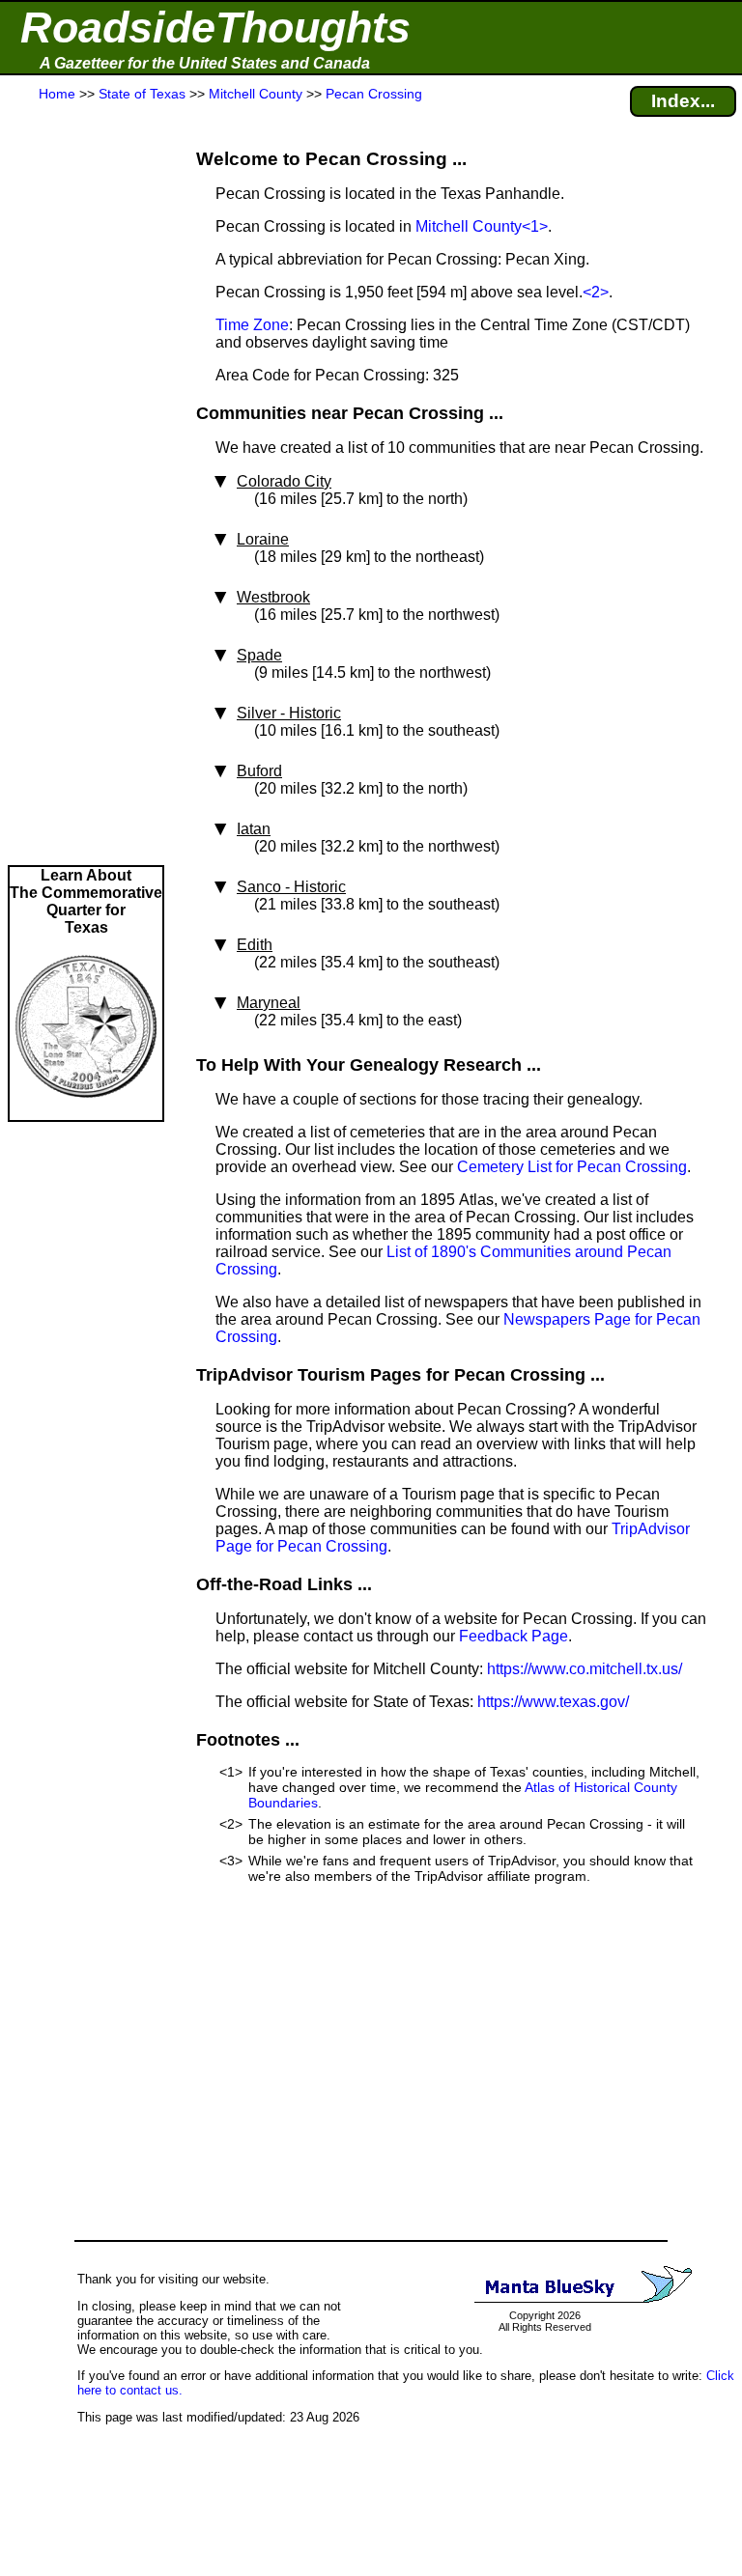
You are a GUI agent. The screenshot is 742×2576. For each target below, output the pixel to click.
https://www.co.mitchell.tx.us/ (585, 1669)
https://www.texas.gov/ (553, 1702)
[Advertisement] (86, 485)
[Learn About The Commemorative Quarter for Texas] (86, 1111)
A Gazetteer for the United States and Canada (205, 63)
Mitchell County (469, 226)
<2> (596, 292)
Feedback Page (514, 1636)
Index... (683, 101)
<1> (535, 226)
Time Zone (252, 325)
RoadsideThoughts (215, 28)
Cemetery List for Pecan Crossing (572, 1167)
